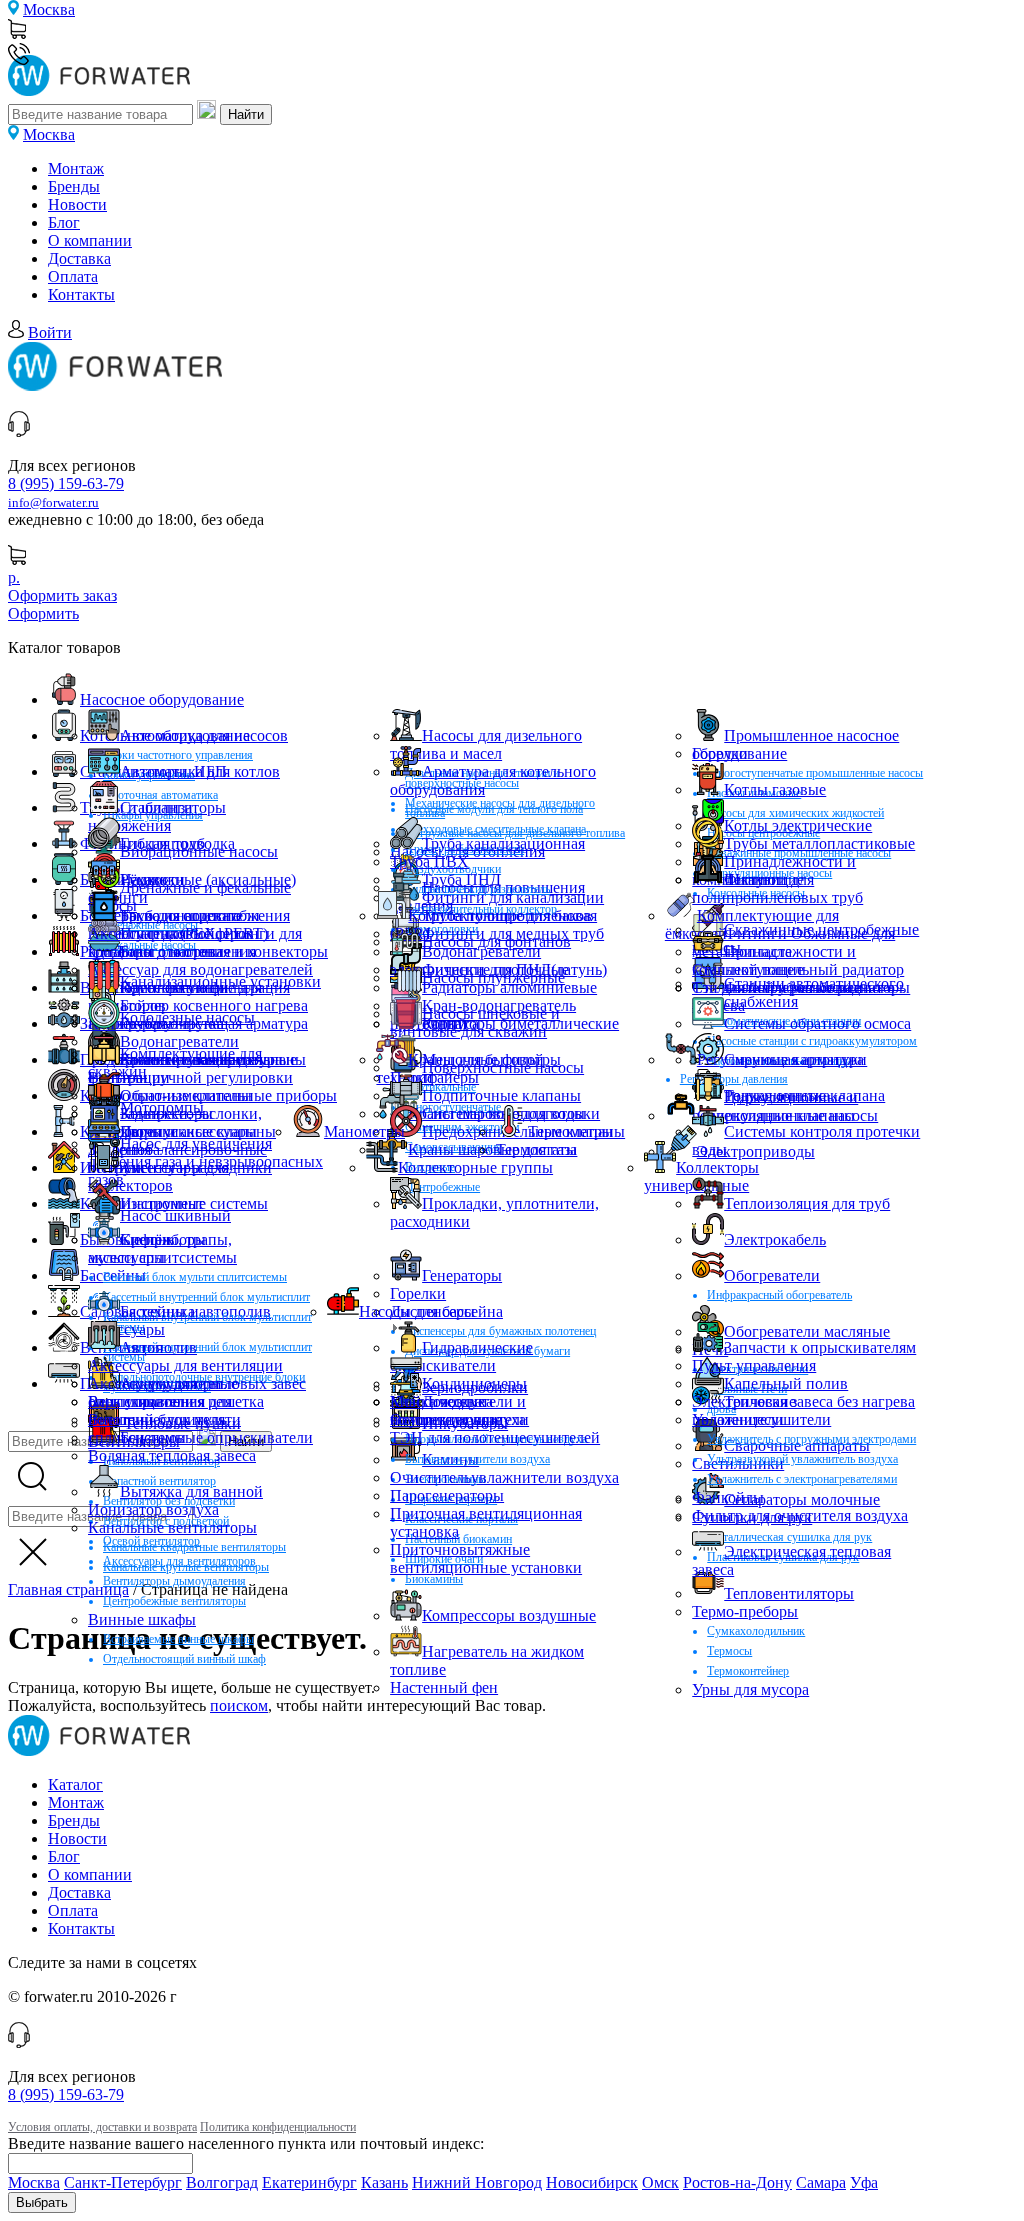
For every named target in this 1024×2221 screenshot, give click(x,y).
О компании (90, 240)
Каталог (75, 1784)
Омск (660, 2182)
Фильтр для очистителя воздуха (800, 1515)
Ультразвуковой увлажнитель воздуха (802, 1459)
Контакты (81, 294)
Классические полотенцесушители (459, 1410)
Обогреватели (772, 1275)
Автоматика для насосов (204, 735)
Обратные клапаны (186, 1095)
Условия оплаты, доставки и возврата (102, 2127)
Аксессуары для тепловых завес (197, 1383)
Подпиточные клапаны (501, 1095)
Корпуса (450, 1023)
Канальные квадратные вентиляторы (194, 1547)
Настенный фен (444, 1687)
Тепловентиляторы (789, 1593)
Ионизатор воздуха (153, 1509)
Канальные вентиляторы (172, 1527)
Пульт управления (754, 1365)
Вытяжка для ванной (191, 1491)
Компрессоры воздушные (509, 1615)
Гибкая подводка (177, 843)
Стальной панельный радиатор (798, 969)
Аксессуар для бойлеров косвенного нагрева (171, 942)
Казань (384, 2182)
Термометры (570, 1131)
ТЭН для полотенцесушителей (495, 1437)
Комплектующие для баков (500, 915)
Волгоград (222, 2182)
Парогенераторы (447, 1495)
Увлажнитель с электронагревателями (802, 1479)
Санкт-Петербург (123, 2182)
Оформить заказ (62, 595)
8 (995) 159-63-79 (66, 483)
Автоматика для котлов (200, 771)
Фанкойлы (728, 1497)
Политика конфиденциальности (278, 2127)
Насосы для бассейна (431, 1311)
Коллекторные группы (475, 1167)
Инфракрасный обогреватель (779, 1295)
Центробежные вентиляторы (174, 1601)
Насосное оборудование (162, 699)
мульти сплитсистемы (162, 1257)
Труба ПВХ (429, 861)
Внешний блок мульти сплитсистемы (195, 1277)
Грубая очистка (172, 1023)
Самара (821, 2182)
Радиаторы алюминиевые (509, 987)
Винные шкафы (142, 1619)
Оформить (43, 613)
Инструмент (162, 1203)
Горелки (720, 753)
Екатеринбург (309, 2182)
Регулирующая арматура (780, 1059)
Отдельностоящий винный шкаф (184, 1659)
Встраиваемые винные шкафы (178, 1639)
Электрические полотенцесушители (761, 1410)
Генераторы (462, 1275)
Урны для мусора (750, 1689)
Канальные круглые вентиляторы (186, 1567)
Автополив (158, 1347)
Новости (77, 204)
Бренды (74, 186)
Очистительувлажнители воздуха (504, 1477)
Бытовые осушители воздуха (477, 1459)
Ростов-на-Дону (737, 2182)
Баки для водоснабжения (205, 915)
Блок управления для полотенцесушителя (160, 1410)
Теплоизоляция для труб (807, 1203)
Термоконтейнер (748, 1671)
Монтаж (76, 168)
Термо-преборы (745, 1611)
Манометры (364, 1131)
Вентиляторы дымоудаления (174, 1581)
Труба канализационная (503, 843)
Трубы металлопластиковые (819, 843)
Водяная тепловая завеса (172, 1455)
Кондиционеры (474, 1383)
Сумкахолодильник (756, 1631)
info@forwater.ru (53, 503)
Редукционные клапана (804, 1095)
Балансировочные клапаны (213, 1059)
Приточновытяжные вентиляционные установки (486, 1558)
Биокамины (434, 1579)
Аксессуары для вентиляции (185, 1365)
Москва (49, 9)
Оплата (73, 276)
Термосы (729, 1651)
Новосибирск (592, 2182)
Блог (64, 222)
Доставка (79, 258)
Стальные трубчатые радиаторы (801, 987)
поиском (239, 1705)
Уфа (864, 2182)
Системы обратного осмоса (817, 1023)
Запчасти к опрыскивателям (820, 1347)
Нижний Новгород (477, 2182)
